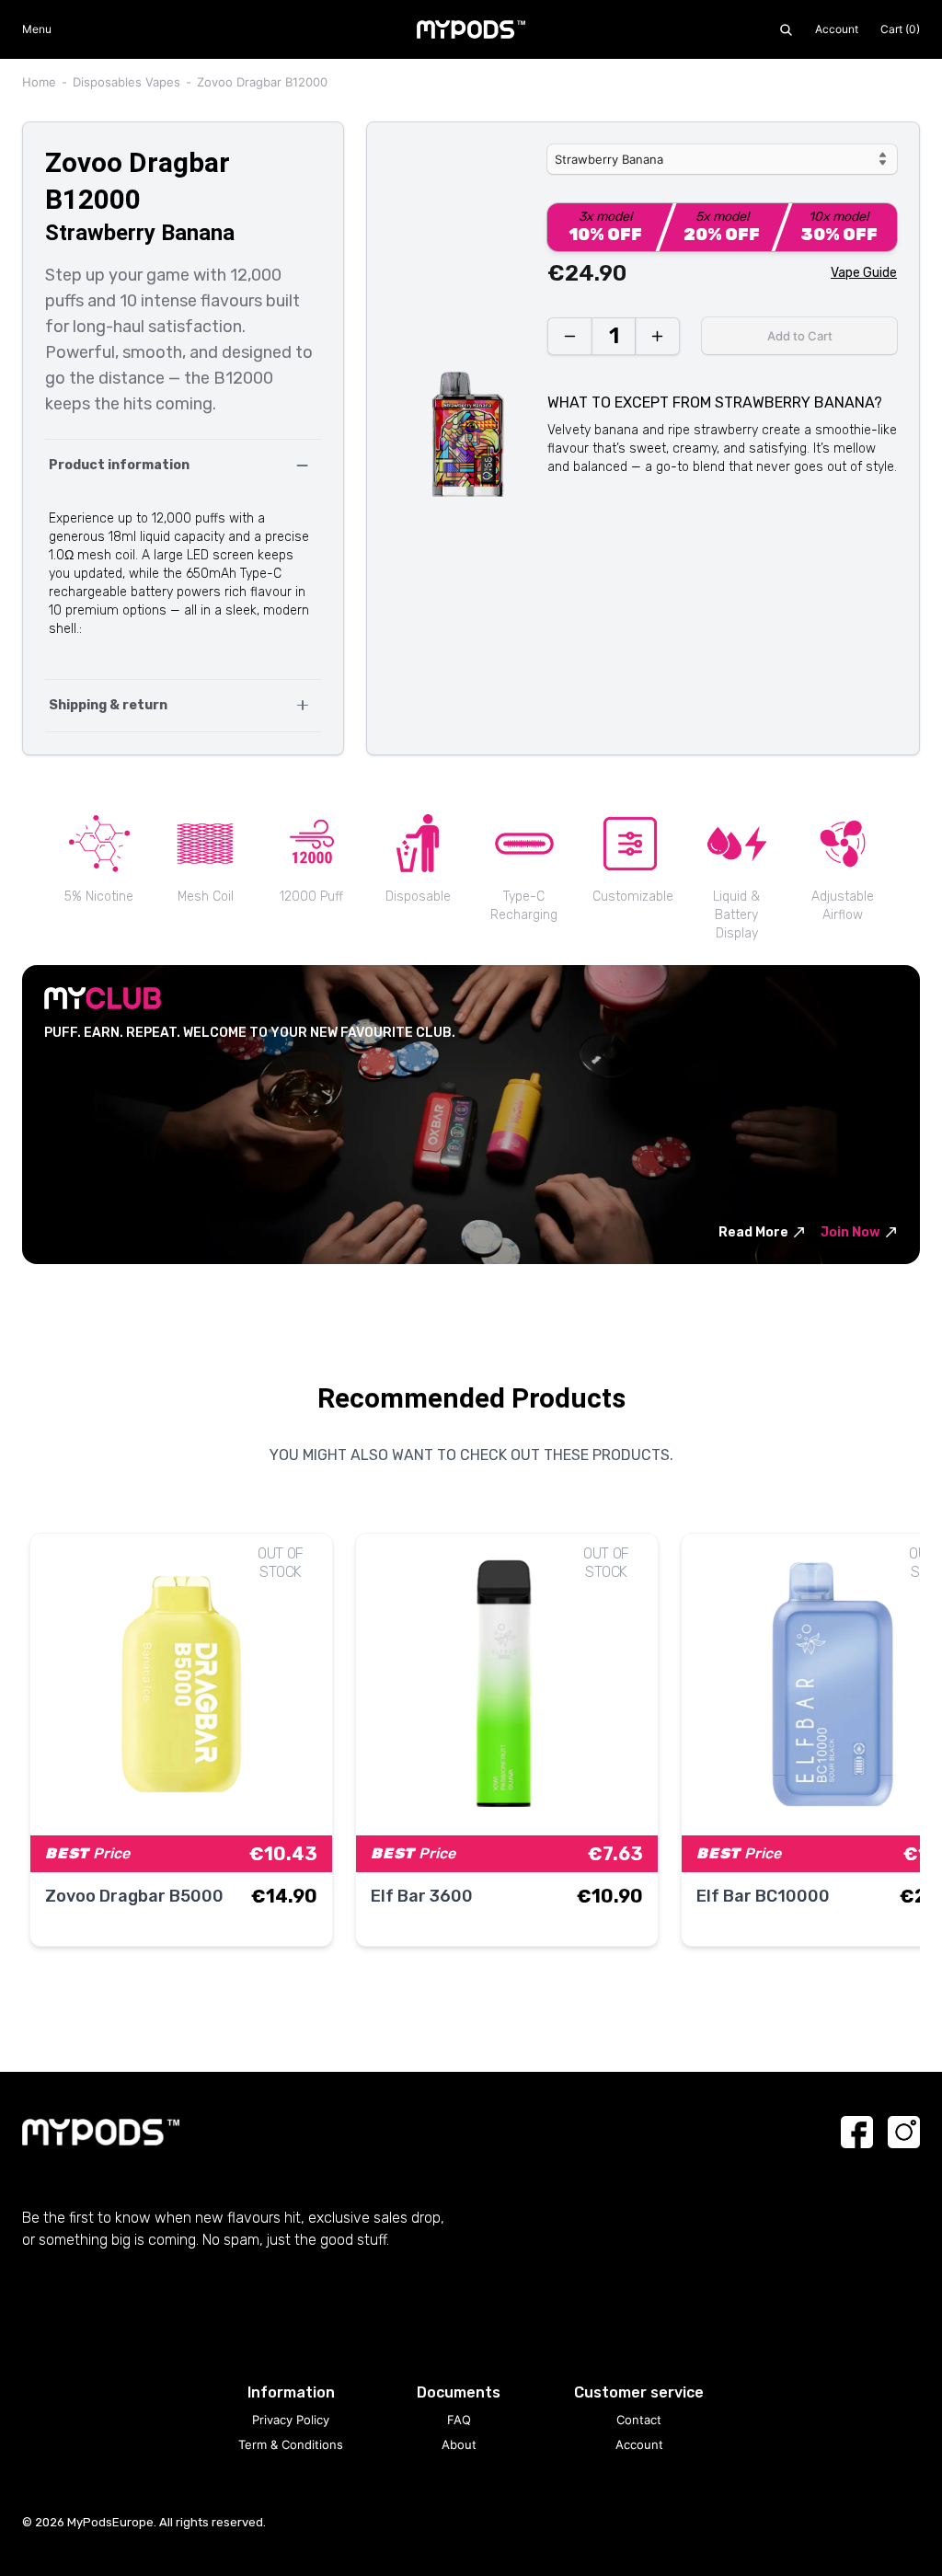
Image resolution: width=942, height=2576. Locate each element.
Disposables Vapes (126, 82)
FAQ (459, 2420)
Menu (37, 29)
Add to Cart (800, 336)
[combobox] (722, 159)
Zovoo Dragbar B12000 (262, 82)
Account (837, 29)
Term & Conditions (291, 2444)
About (459, 2444)
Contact (639, 2420)
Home (39, 82)
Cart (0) (900, 29)
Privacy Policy (291, 2420)
